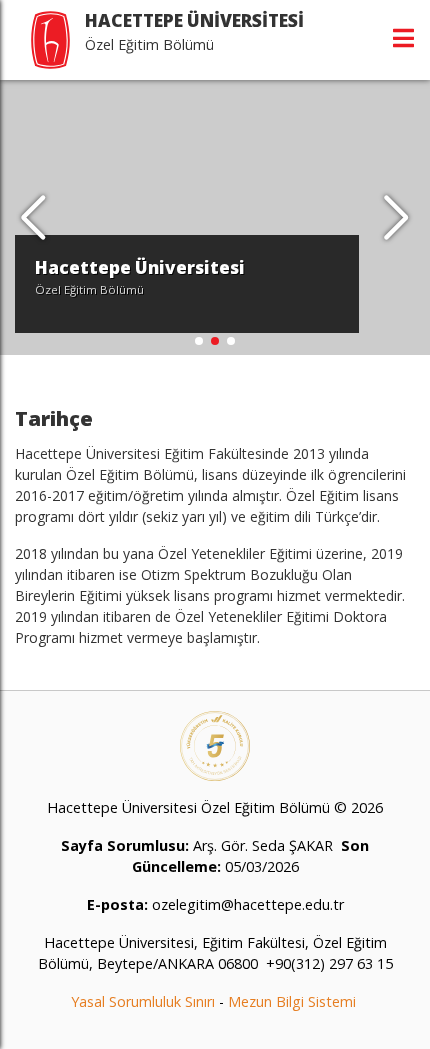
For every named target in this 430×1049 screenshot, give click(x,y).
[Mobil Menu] (403, 38)
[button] (396, 218)
